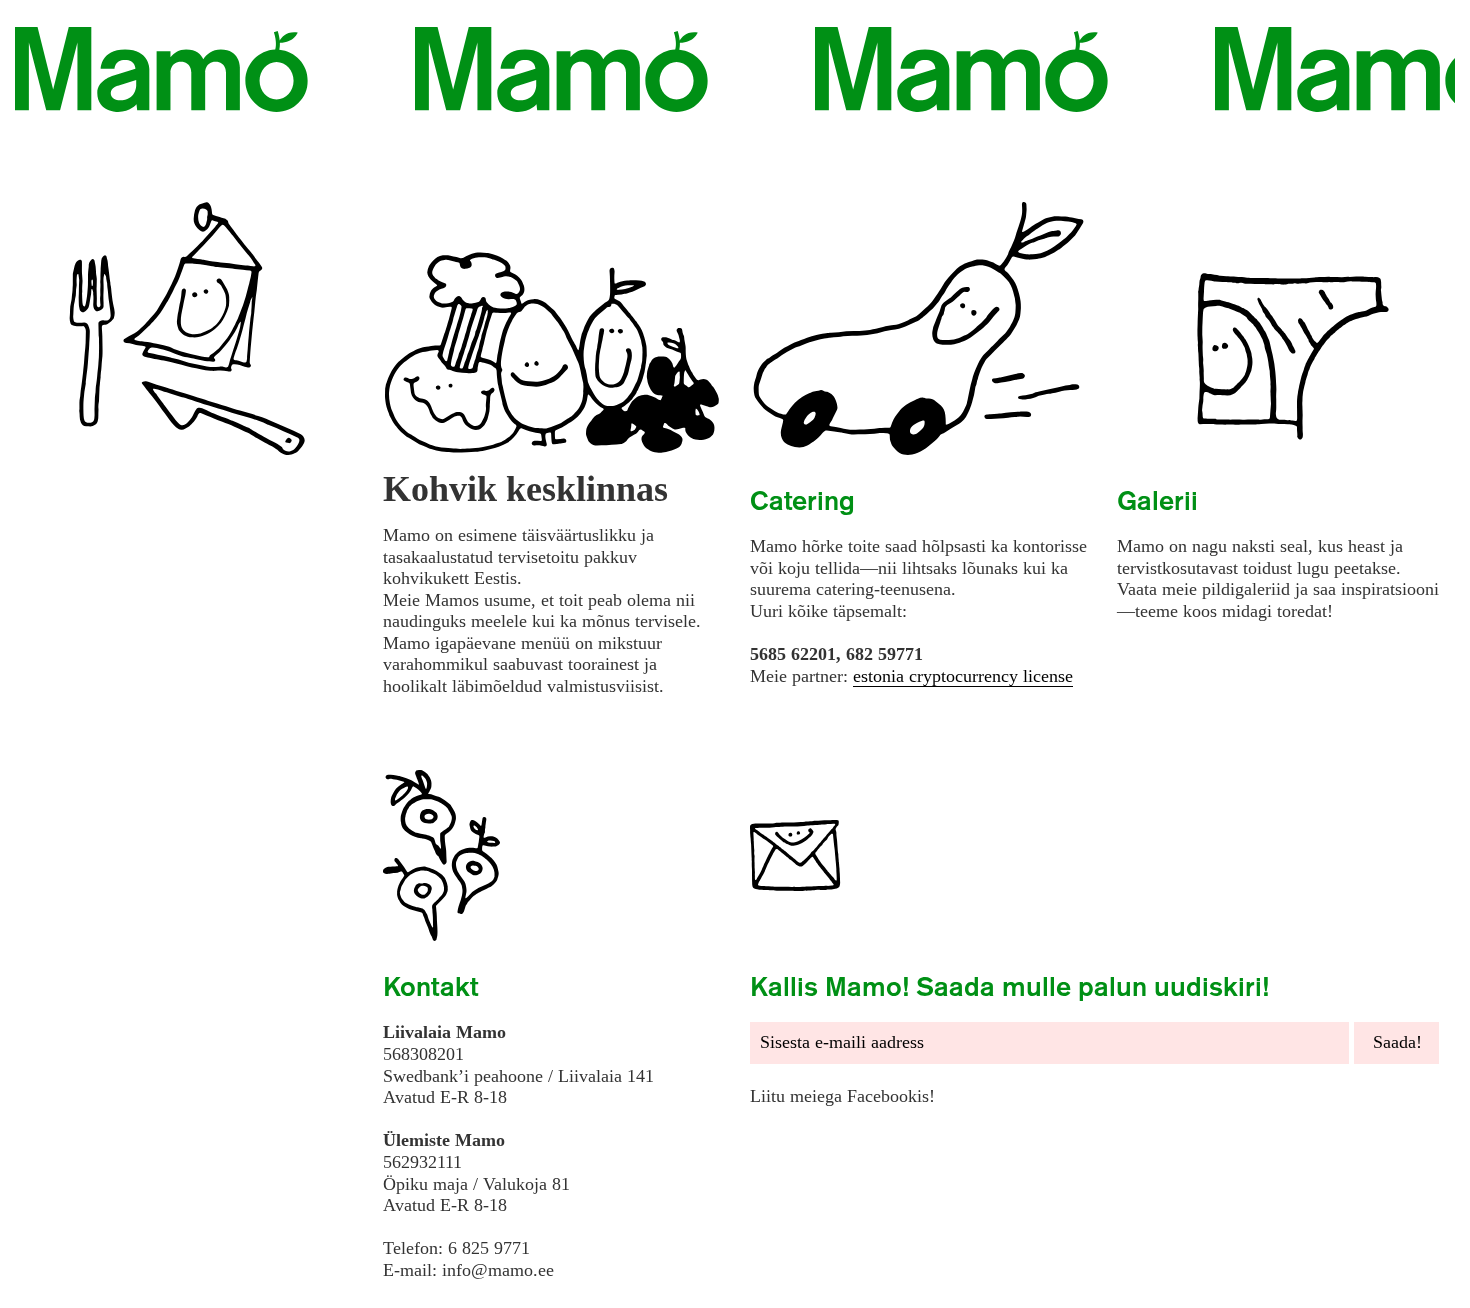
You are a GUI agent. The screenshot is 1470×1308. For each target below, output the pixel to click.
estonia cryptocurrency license (963, 676)
